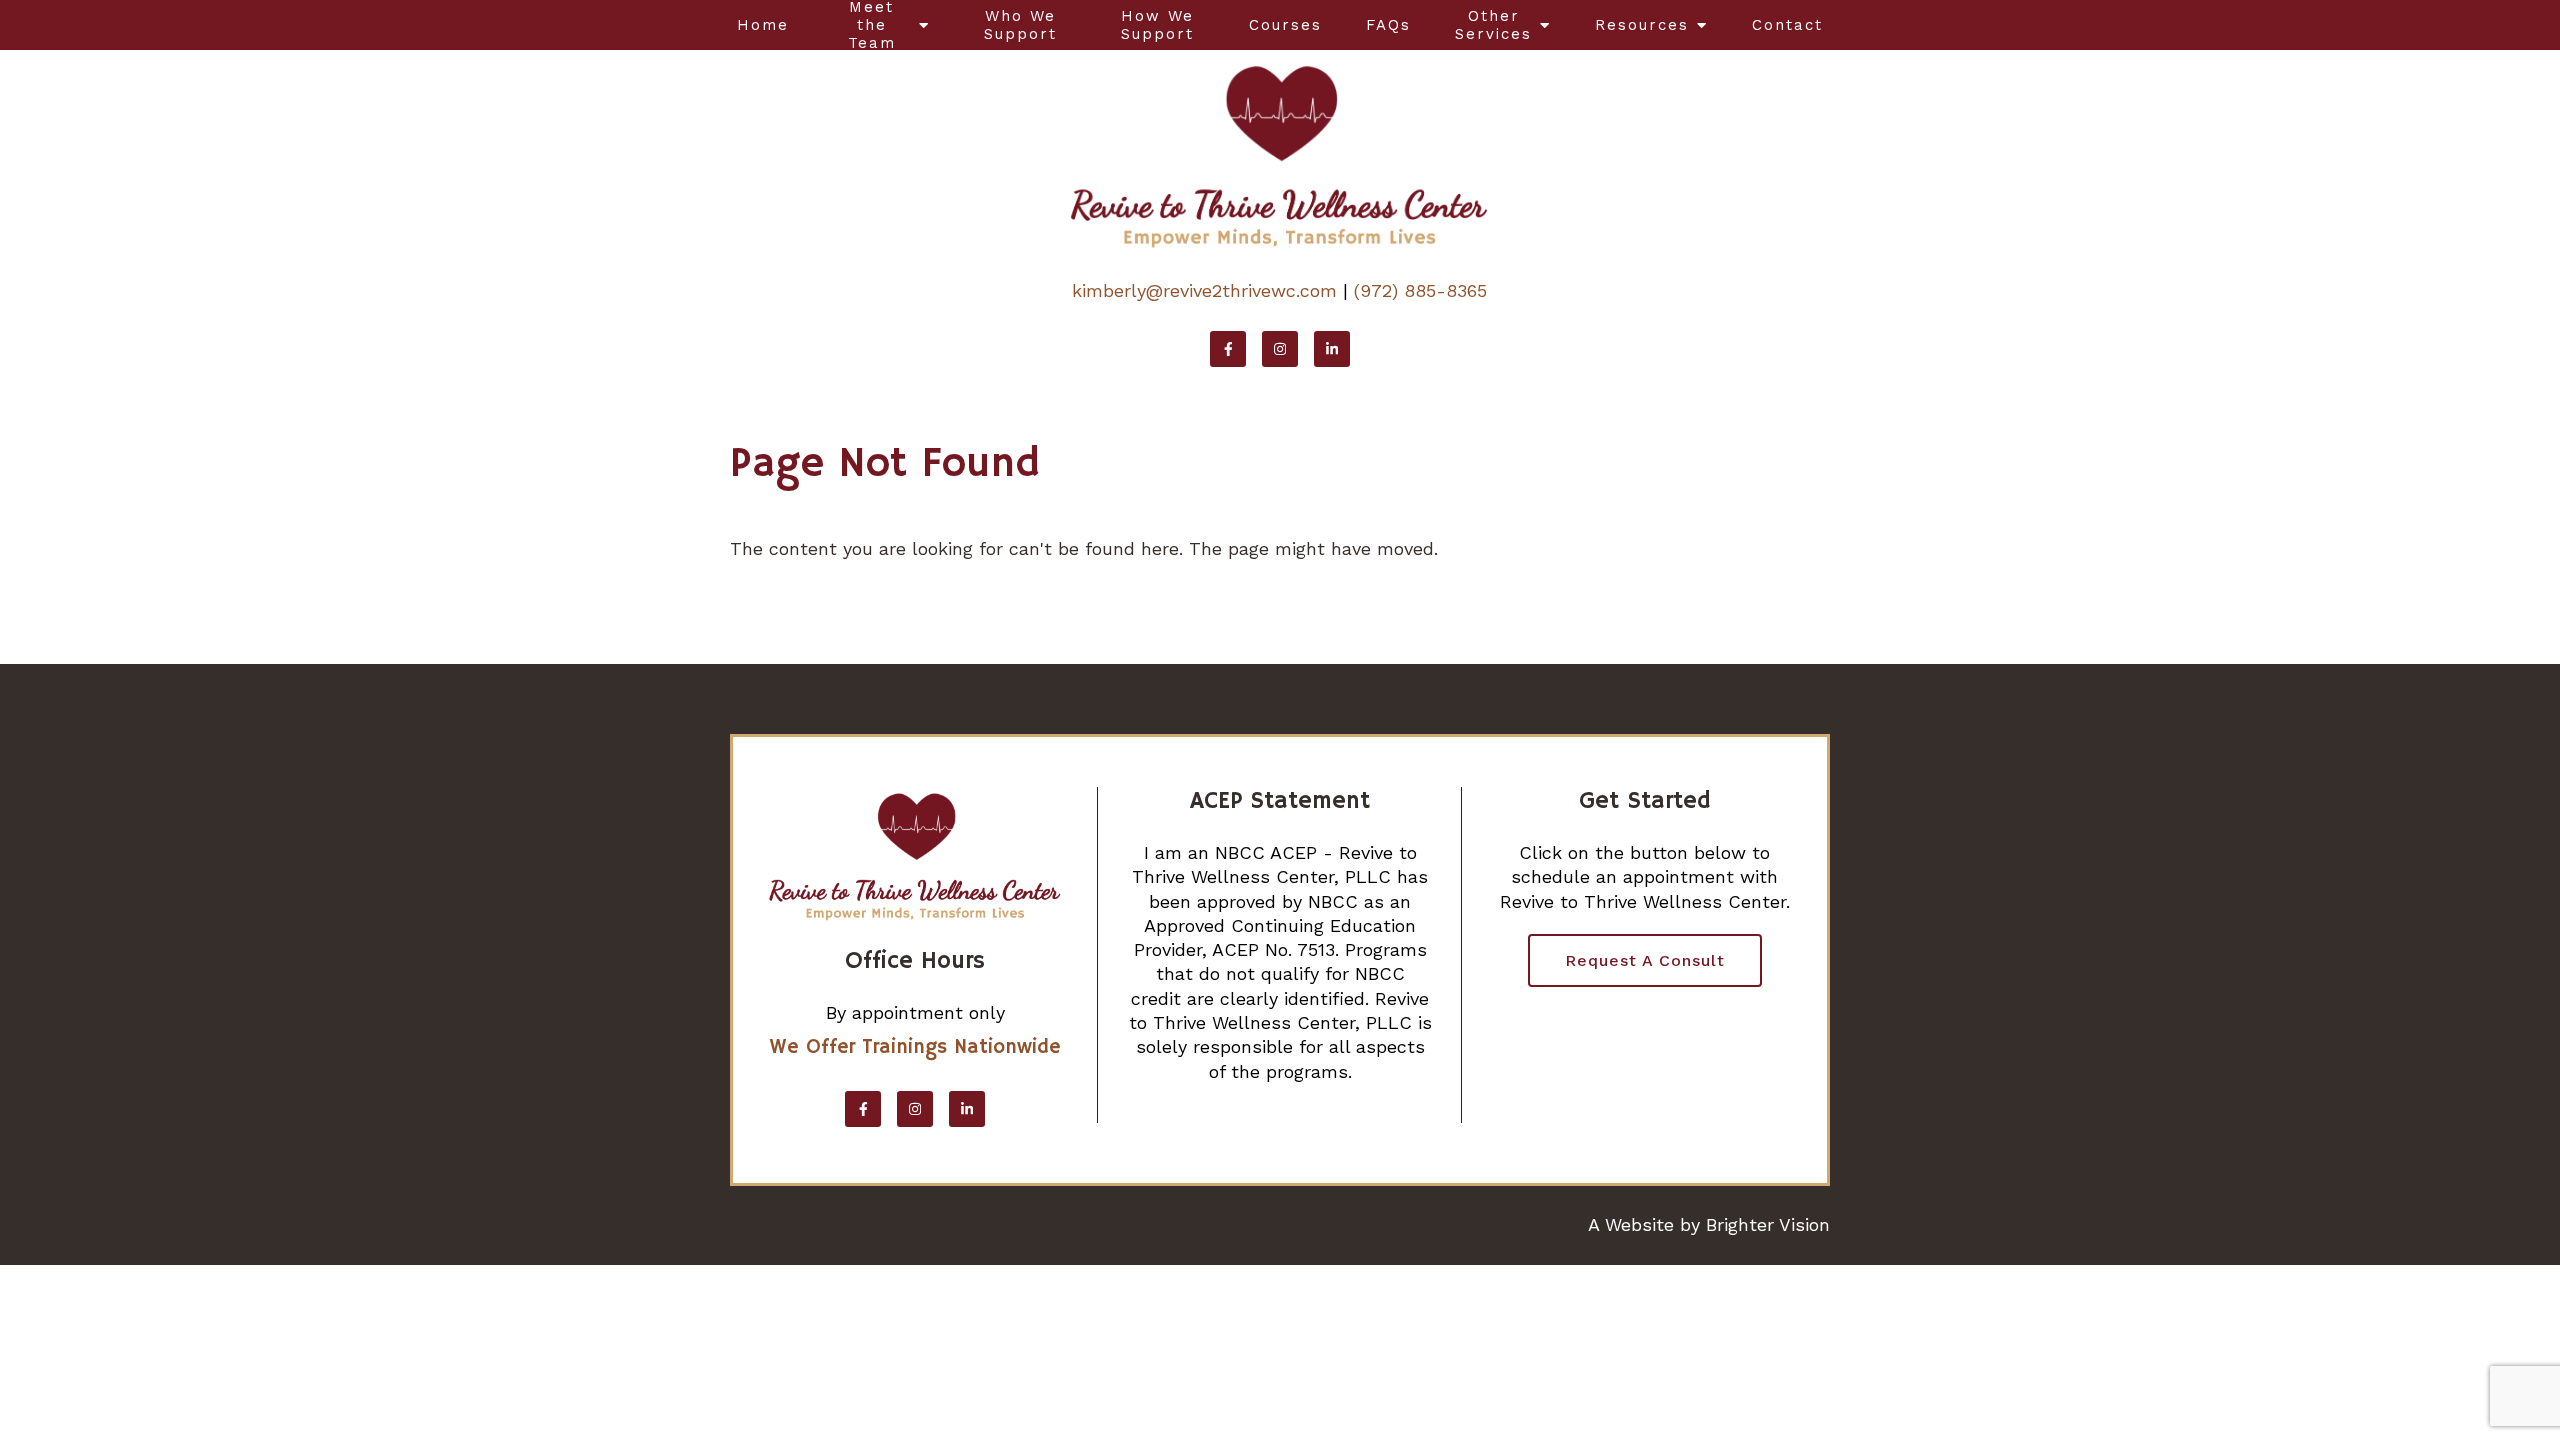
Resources (1642, 25)
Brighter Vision (1768, 1224)
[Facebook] (1228, 349)
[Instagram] (1280, 349)
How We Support (1157, 25)
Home (763, 25)
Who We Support (1020, 25)
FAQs (1388, 25)
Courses (1285, 25)
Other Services (1493, 25)
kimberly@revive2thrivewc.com (1204, 290)
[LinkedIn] (1332, 349)
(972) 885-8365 (1420, 290)
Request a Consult (1645, 960)
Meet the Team (872, 25)
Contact (1787, 25)
